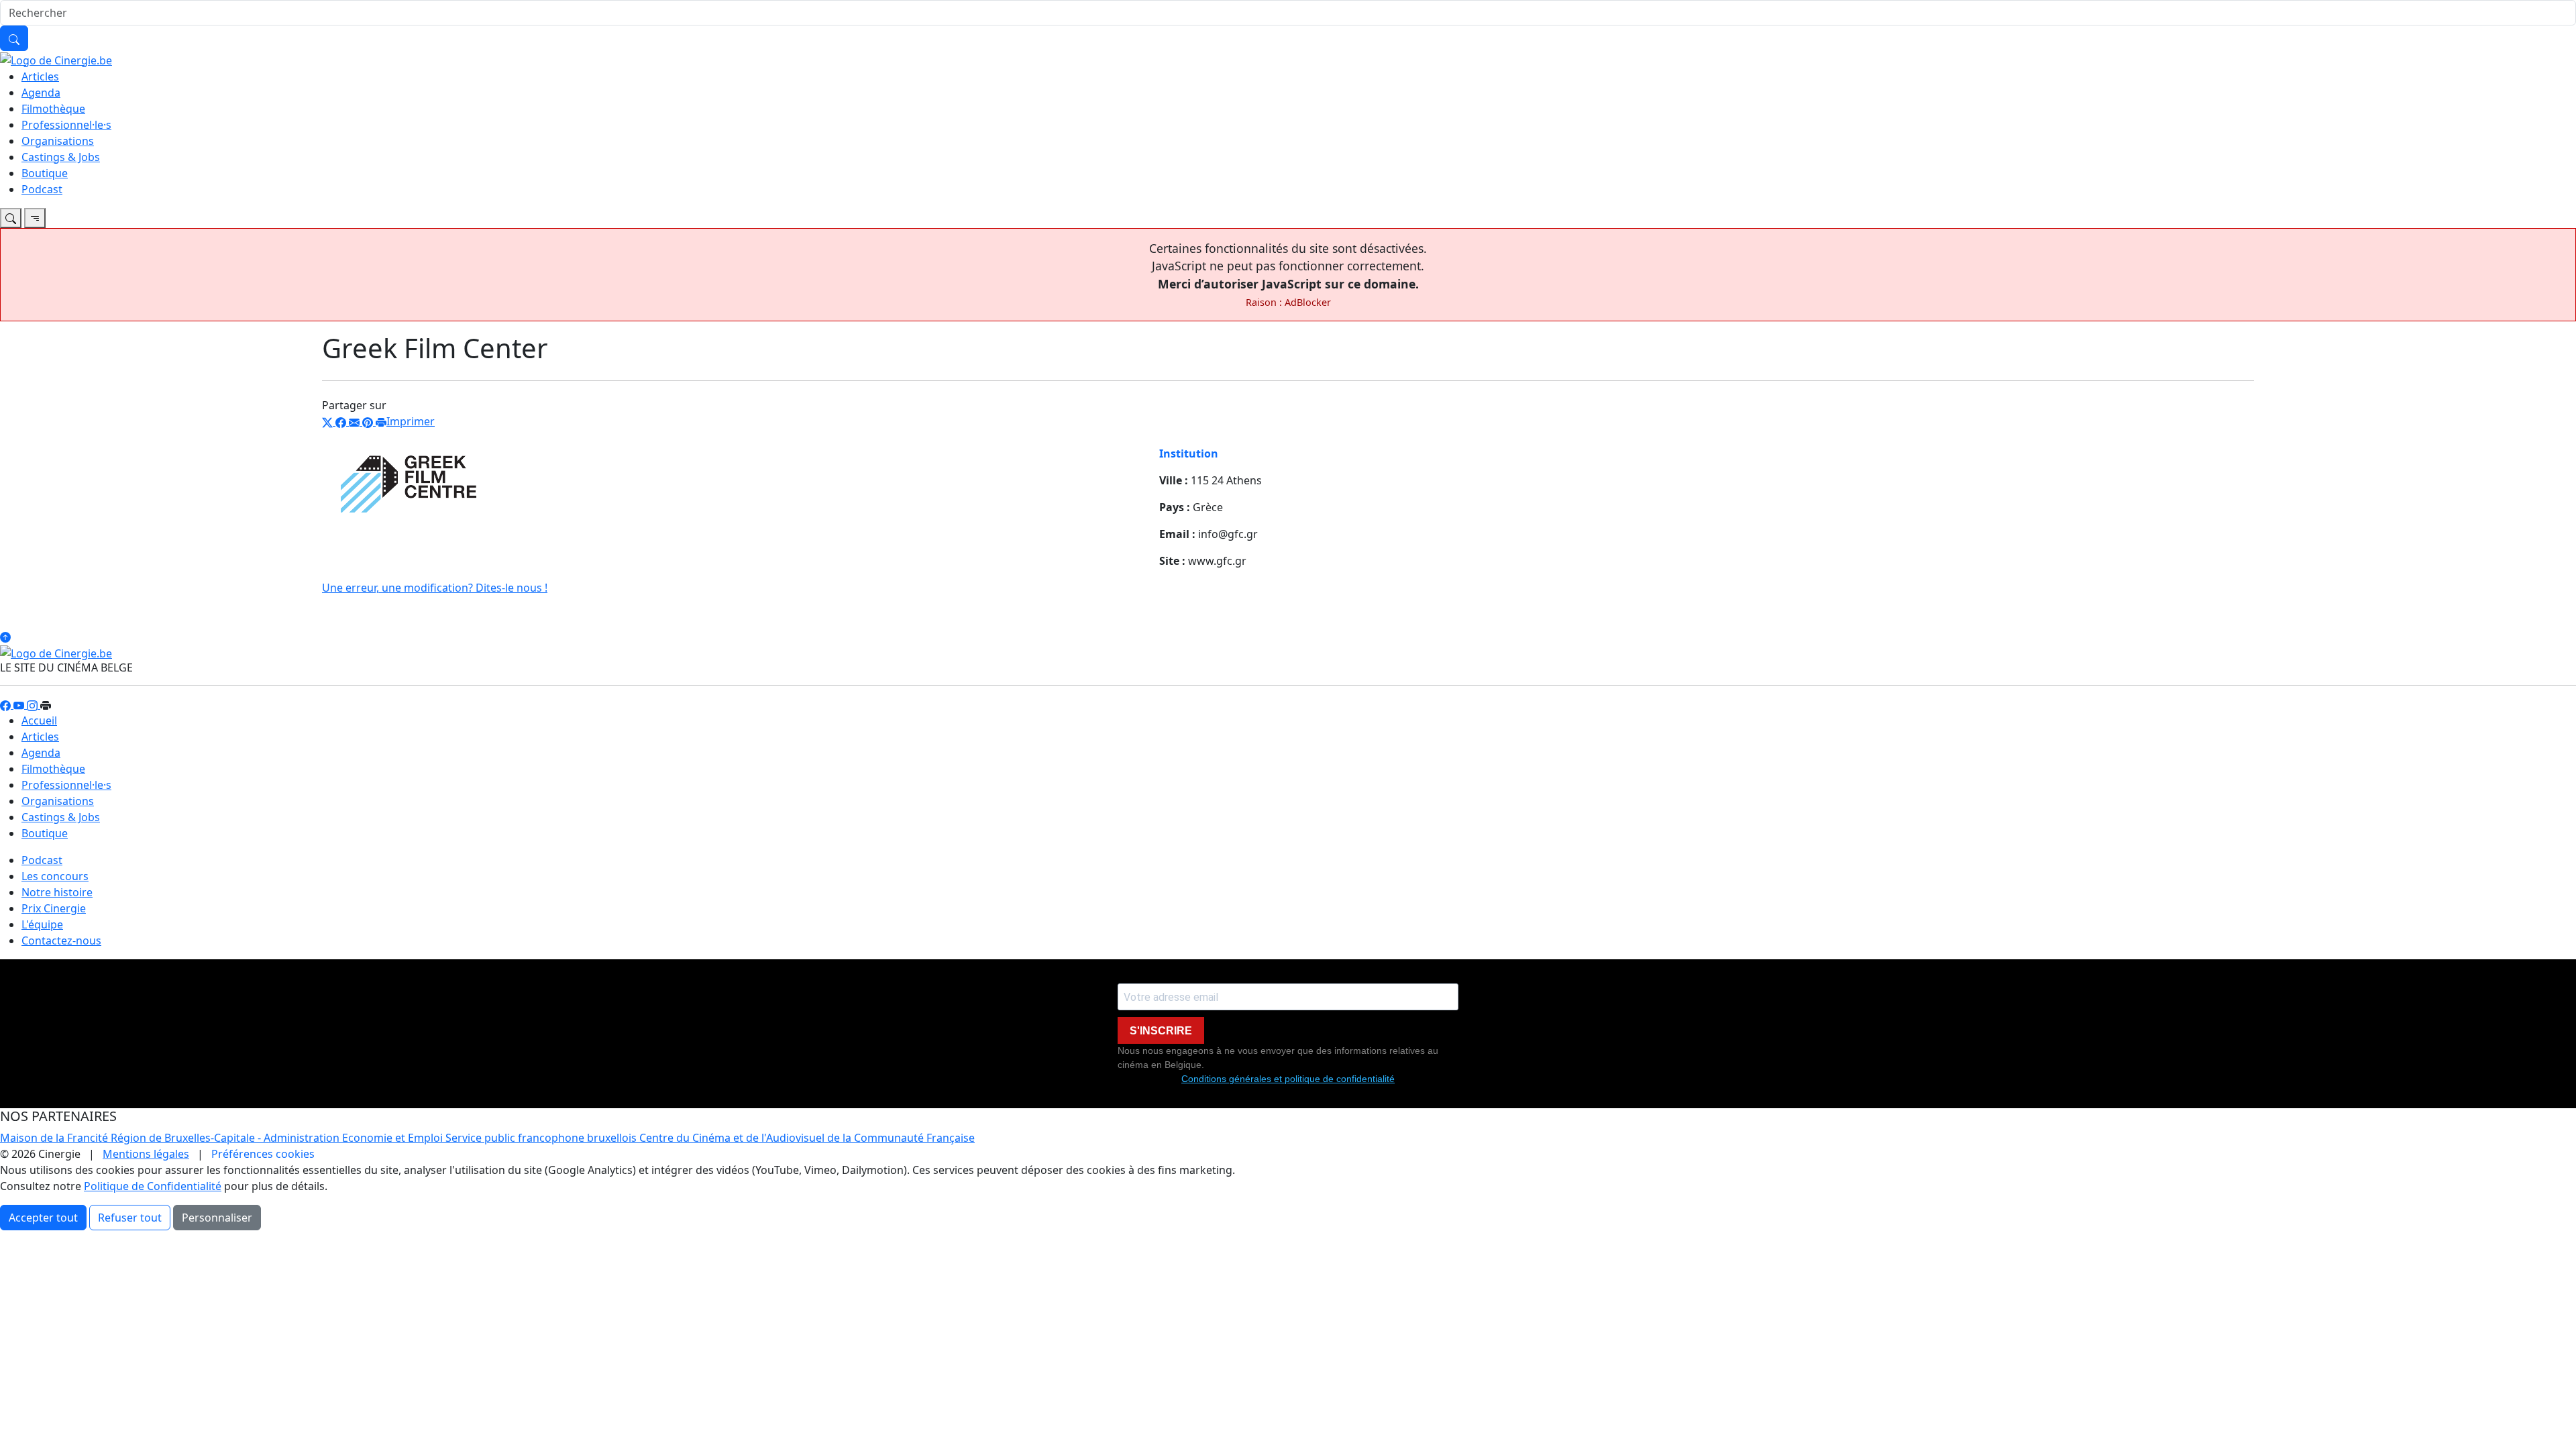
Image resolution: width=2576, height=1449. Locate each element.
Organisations (58, 141)
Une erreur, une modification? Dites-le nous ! (435, 588)
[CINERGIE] (56, 59)
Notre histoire (57, 892)
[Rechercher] (14, 38)
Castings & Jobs (61, 157)
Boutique (45, 173)
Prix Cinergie (54, 908)
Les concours (55, 876)
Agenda (41, 93)
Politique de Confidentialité (153, 1186)
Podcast (42, 189)
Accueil (39, 720)
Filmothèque (53, 109)
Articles (40, 76)
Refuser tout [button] (130, 1218)
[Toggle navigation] (11, 218)
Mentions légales (146, 1154)
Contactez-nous (61, 941)
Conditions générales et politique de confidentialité (1288, 1079)
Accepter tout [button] (43, 1218)
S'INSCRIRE (1161, 1031)
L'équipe (42, 924)
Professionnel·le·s (66, 125)
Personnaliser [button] (217, 1218)
